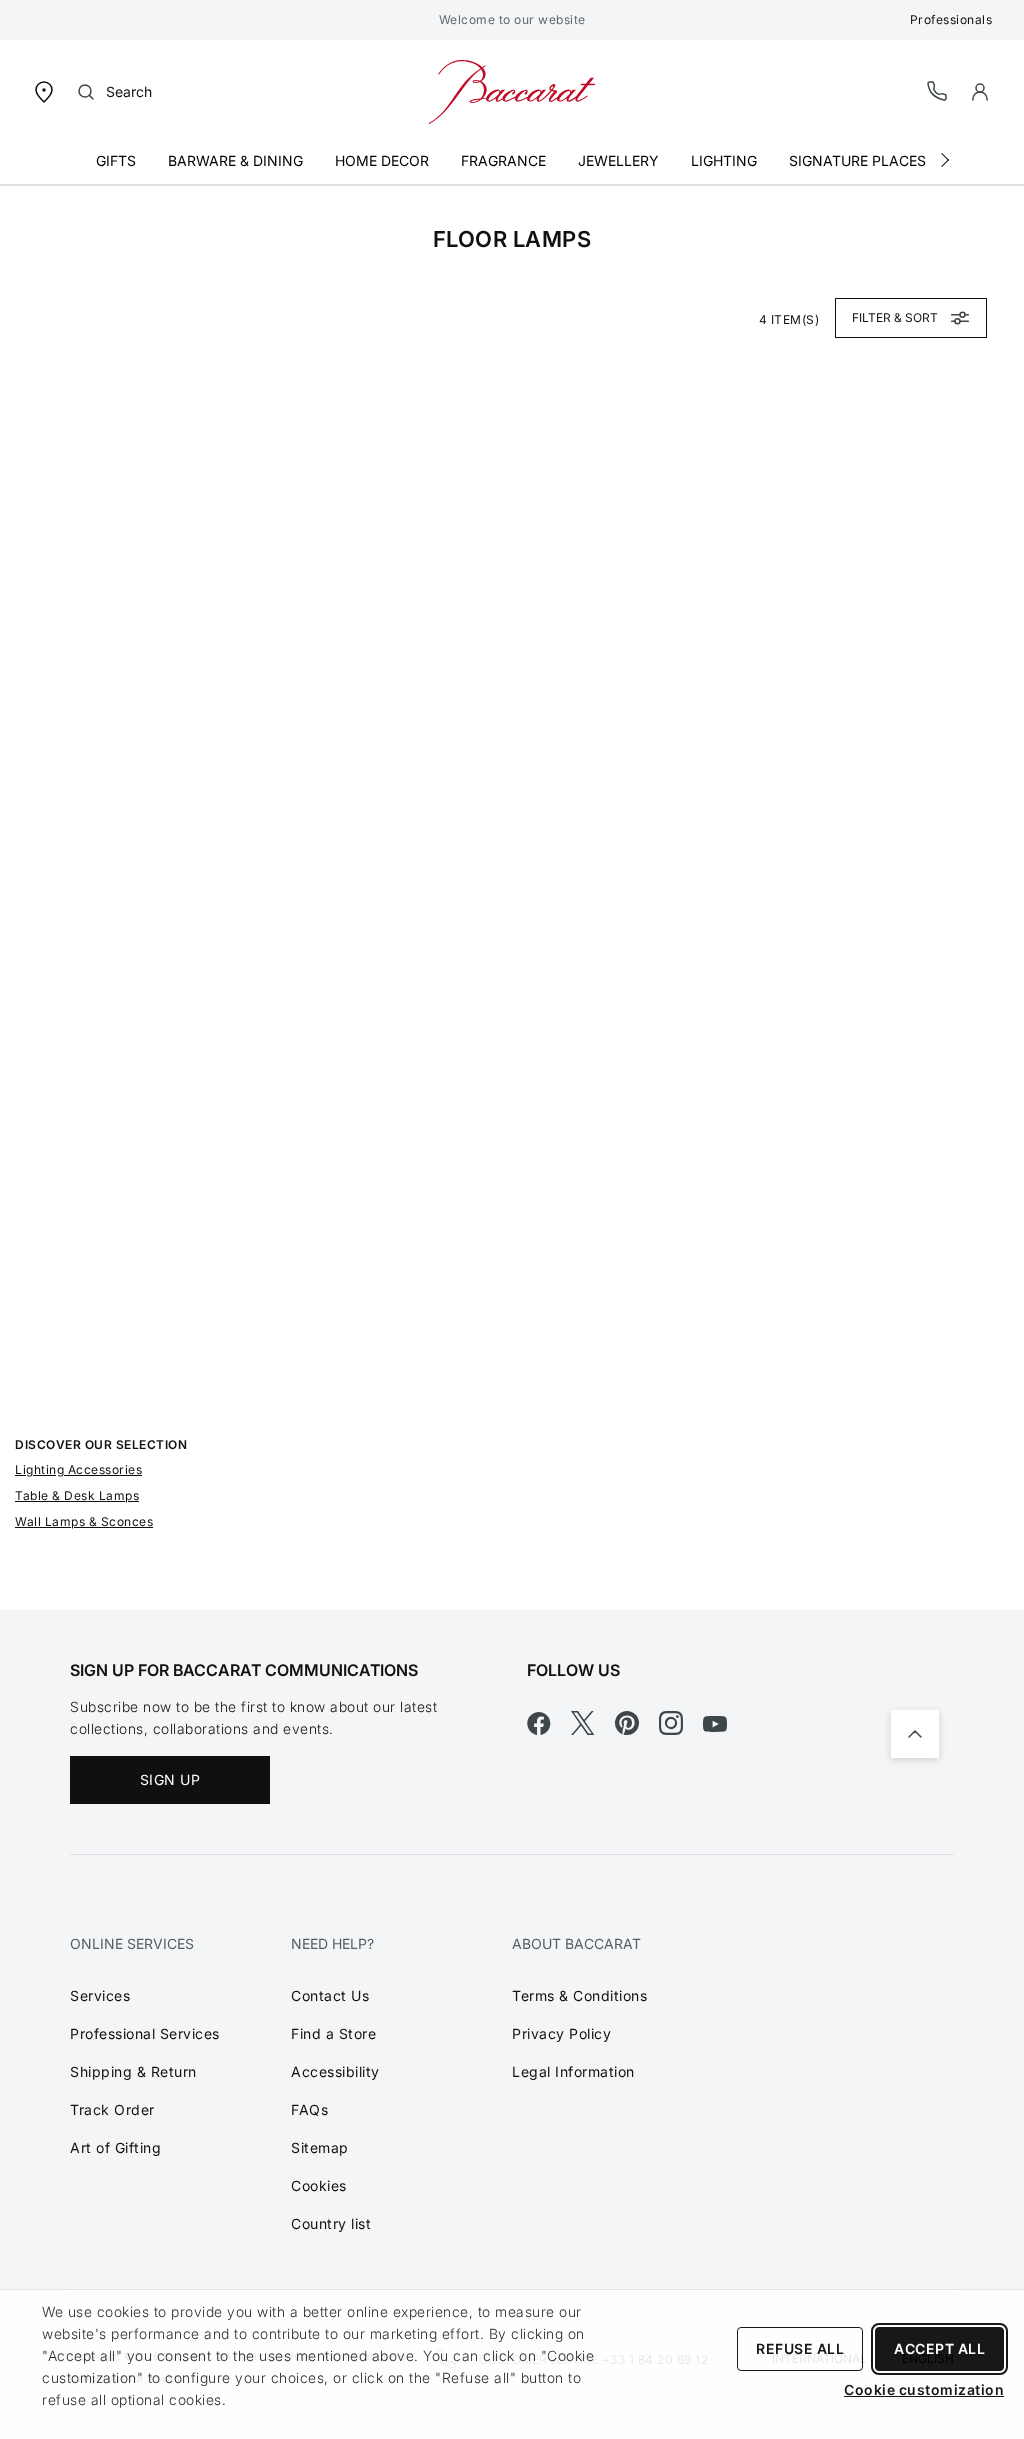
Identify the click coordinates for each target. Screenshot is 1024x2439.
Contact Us (330, 1995)
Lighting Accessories (78, 1469)
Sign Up (170, 1779)
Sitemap (320, 2147)
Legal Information (573, 2071)
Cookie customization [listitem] (924, 2389)
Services (100, 1995)
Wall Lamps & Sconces (84, 1521)
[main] (512, 897)
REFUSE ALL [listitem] (800, 2348)
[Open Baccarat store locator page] (44, 90)
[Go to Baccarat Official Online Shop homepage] (512, 90)
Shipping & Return (133, 2071)
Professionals (951, 19)
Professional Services (145, 2033)
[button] (980, 92)
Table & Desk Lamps (77, 1495)
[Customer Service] (938, 90)
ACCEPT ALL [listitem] (939, 2348)
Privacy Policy (561, 2033)
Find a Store (333, 2033)
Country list (331, 2223)
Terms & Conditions (579, 1995)
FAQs (309, 2109)
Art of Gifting (115, 2147)
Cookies (319, 2185)
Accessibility (335, 2071)
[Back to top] (915, 1734)
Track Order (112, 2109)
